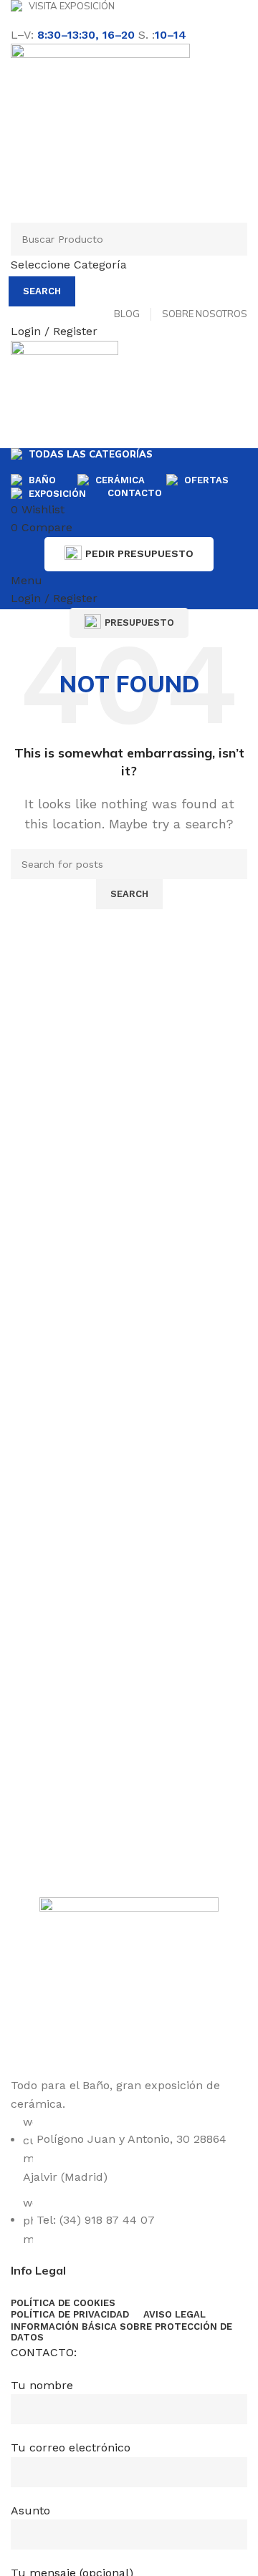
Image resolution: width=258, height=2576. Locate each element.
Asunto (30, 2510)
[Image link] (129, 1986)
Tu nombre (42, 2385)
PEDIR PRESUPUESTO (139, 553)
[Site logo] (100, 132)
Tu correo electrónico (71, 2447)
